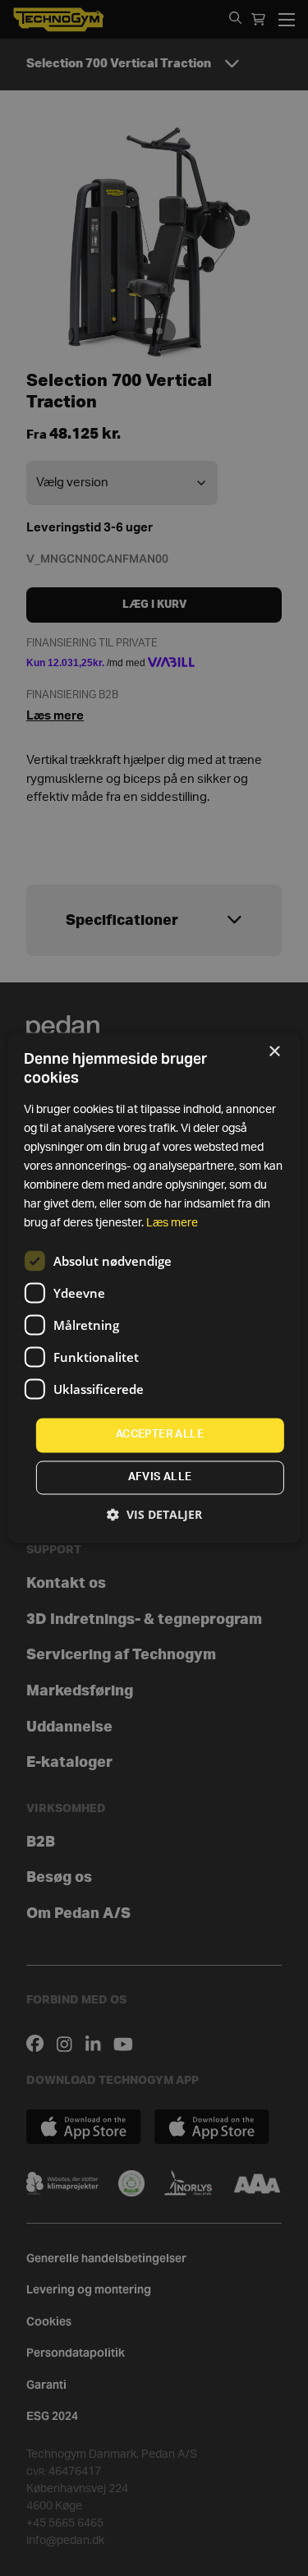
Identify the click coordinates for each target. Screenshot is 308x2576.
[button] (154, 1515)
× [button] (274, 1052)
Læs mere (172, 1224)
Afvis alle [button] (160, 1478)
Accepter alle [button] (160, 1435)
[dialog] (154, 1288)
